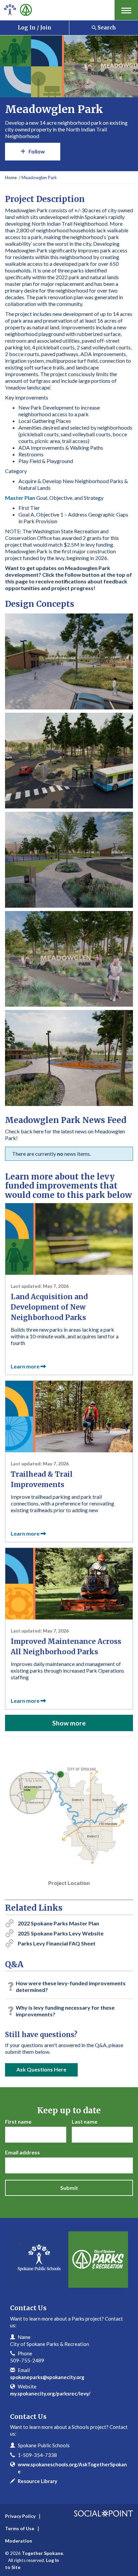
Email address (22, 2152)
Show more (69, 1723)
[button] (126, 10)
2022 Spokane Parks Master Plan (58, 1923)
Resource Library (38, 2481)
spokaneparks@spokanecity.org (47, 2377)
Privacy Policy (20, 2516)
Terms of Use (20, 2528)
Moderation (19, 2541)
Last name (85, 2121)
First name (18, 2121)
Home (11, 178)
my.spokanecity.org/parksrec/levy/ (50, 2393)
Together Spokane (42, 2553)
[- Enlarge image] (69, 661)
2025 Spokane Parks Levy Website (61, 1933)
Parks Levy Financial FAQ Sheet (57, 1943)
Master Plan (20, 498)
